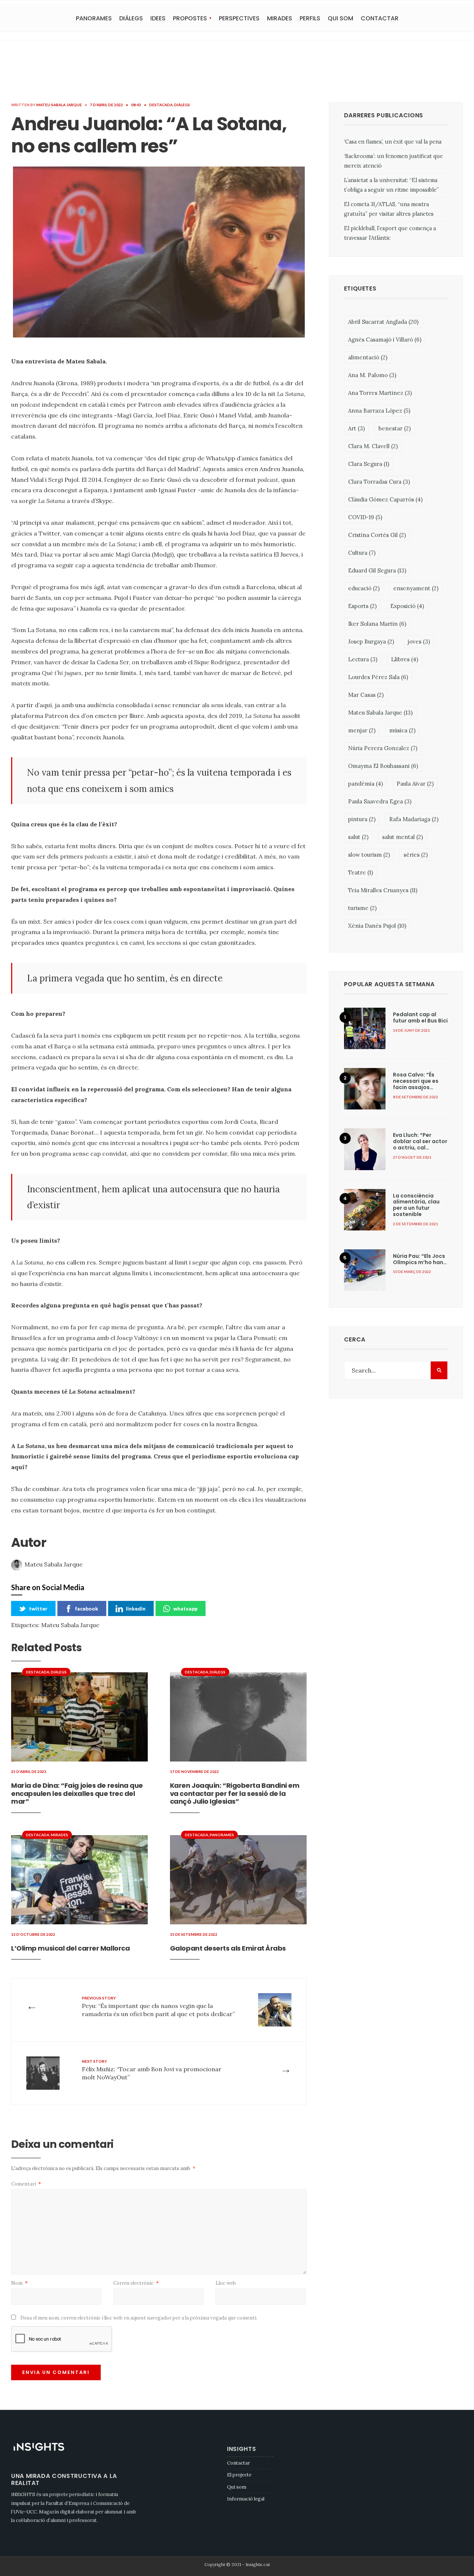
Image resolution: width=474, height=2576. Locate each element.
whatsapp (185, 1608)
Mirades (280, 18)
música (402, 730)
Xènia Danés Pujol (377, 926)
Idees (158, 18)
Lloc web (226, 2283)
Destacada (161, 105)
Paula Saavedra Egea (380, 801)
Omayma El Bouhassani (383, 766)
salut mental (403, 837)
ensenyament (416, 588)
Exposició (407, 606)
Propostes (190, 18)
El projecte (239, 2475)
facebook (87, 1608)
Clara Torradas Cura (379, 482)
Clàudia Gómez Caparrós (385, 499)
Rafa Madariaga (414, 819)
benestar (395, 428)
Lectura (363, 659)
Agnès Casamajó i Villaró (385, 340)
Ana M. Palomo (372, 375)
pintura (362, 819)
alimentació (368, 357)
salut (358, 837)
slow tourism (369, 855)
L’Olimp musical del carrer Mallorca (70, 1948)
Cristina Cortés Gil (377, 535)
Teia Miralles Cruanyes (383, 890)
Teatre (360, 872)
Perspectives (239, 18)
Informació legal (246, 2499)
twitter (38, 1608)
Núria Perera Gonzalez (383, 748)
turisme (362, 908)
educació (364, 588)
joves (419, 642)
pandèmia (365, 784)
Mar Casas (366, 695)
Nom (19, 2283)
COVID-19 (365, 517)
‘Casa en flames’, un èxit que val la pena (393, 142)
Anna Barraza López (379, 411)
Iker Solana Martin (377, 624)
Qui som (341, 18)
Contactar (380, 18)
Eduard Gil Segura (377, 570)
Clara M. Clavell (373, 446)
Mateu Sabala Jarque (59, 105)
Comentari (26, 2184)
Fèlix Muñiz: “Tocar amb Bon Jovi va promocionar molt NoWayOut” (152, 2070)
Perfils (310, 18)
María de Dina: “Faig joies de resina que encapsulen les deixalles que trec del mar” (77, 1793)
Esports (362, 606)
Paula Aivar (415, 784)
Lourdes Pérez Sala (378, 677)
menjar (362, 730)
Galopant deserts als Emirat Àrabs (228, 1948)
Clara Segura (369, 464)
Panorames (94, 18)
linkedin (136, 1608)
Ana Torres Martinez (380, 393)
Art (356, 428)
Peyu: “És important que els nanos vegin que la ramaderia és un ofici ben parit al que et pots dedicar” (158, 2007)
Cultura (362, 553)
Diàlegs (131, 18)
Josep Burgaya (371, 642)
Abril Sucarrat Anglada (383, 322)
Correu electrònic (136, 2283)
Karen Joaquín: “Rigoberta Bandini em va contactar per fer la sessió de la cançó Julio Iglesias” (235, 1793)
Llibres (405, 659)
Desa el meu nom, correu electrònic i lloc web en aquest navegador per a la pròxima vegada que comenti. (139, 2318)
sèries (416, 855)
